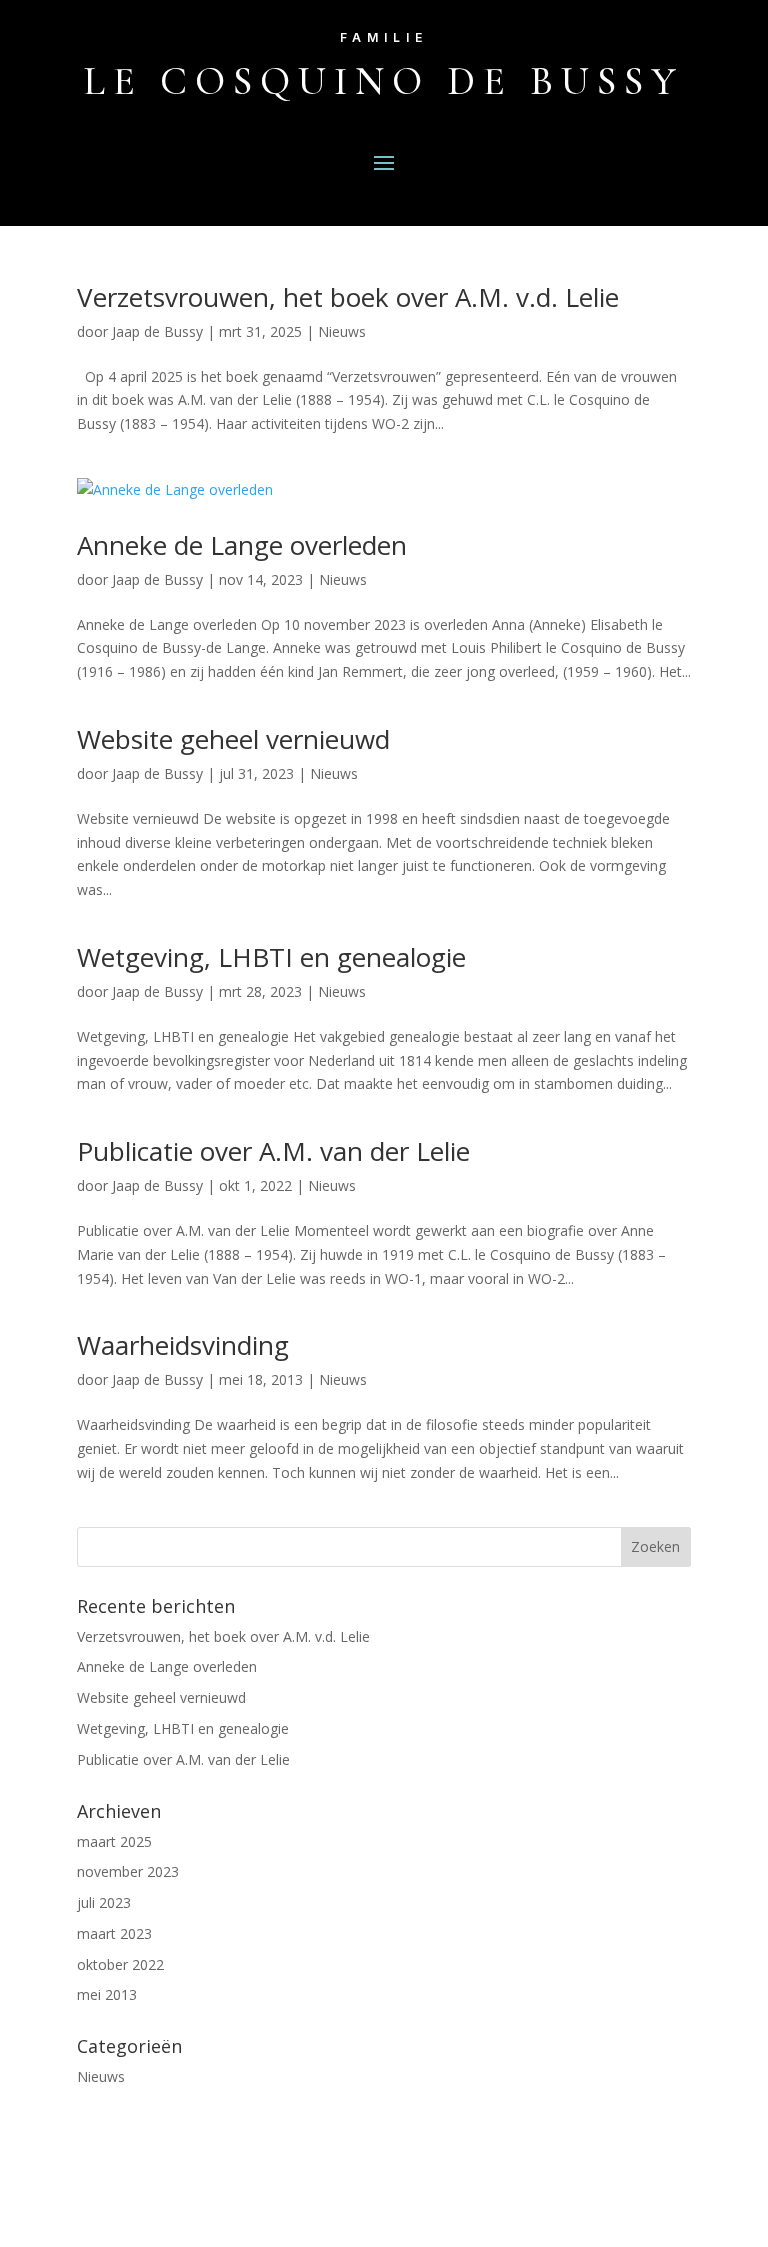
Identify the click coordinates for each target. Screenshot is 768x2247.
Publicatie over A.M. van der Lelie (273, 1151)
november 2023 (128, 1871)
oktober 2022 (120, 1964)
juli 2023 (104, 1902)
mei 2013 (107, 1994)
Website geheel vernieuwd (233, 739)
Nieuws (342, 331)
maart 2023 (114, 1933)
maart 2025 (114, 1841)
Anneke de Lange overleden (242, 545)
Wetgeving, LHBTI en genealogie (271, 957)
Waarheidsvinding (183, 1345)
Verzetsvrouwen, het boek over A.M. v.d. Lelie (348, 297)
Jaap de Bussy (157, 331)
